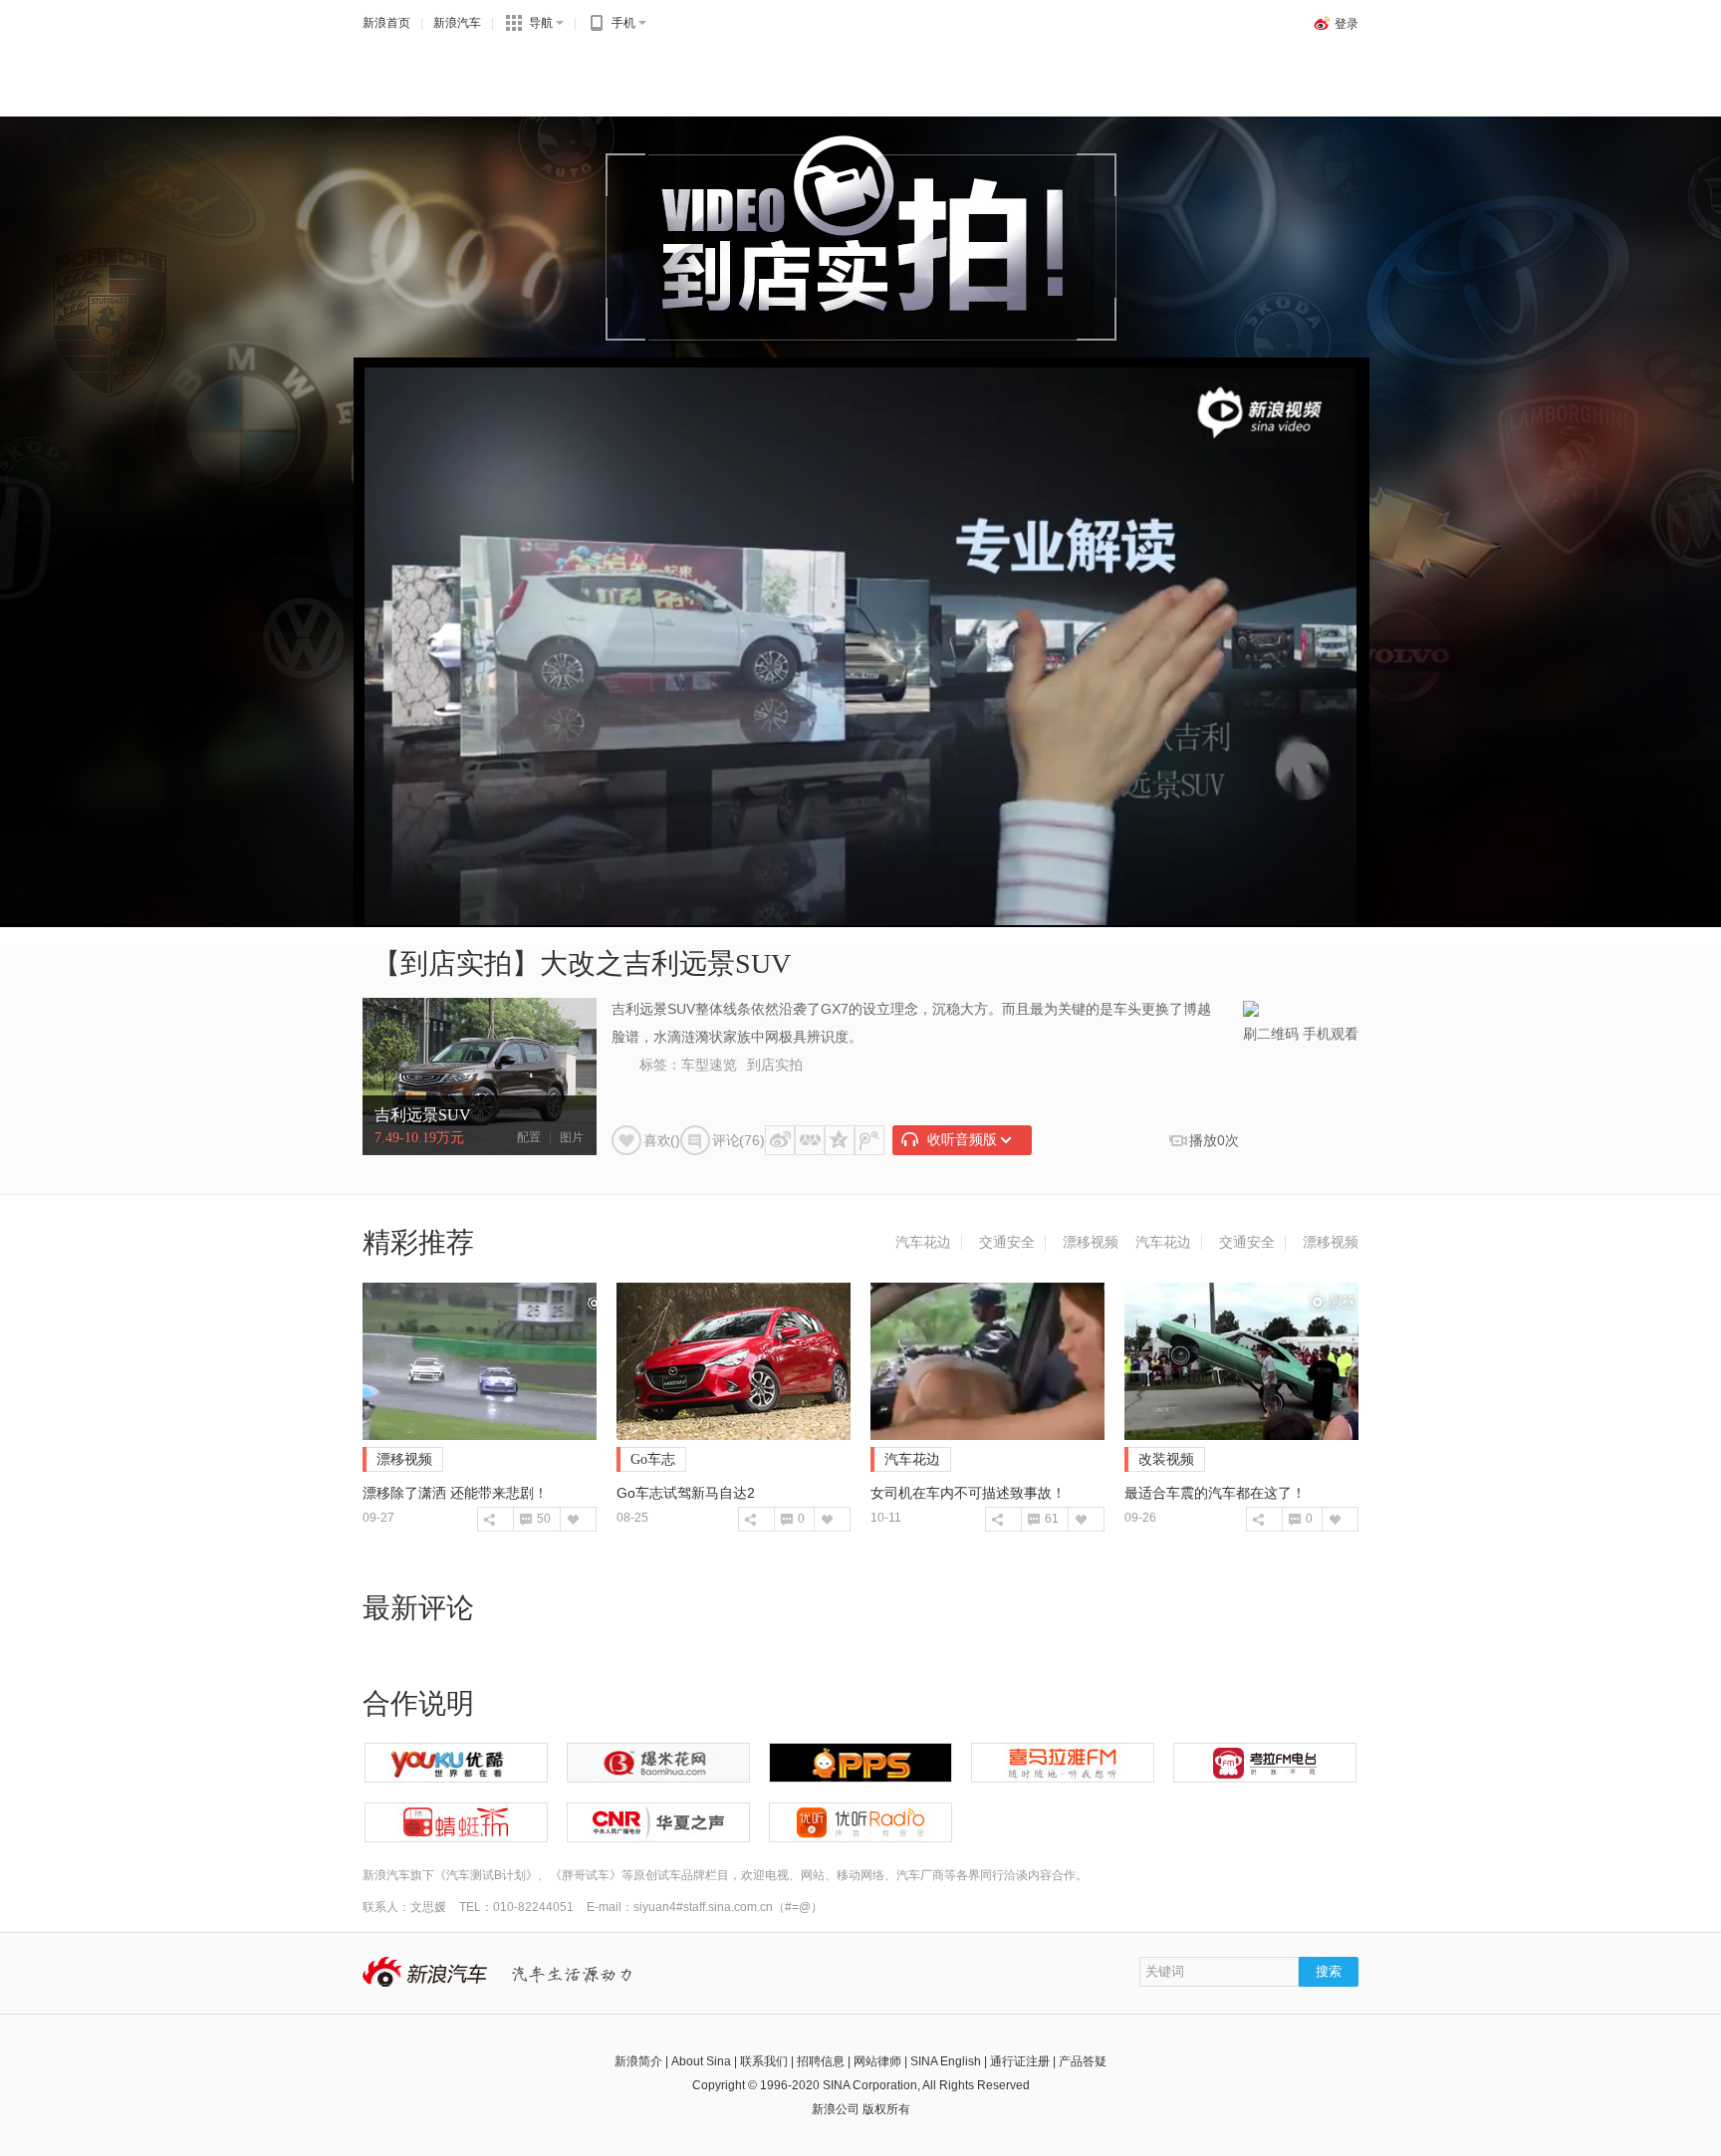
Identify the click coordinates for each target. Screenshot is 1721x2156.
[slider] (1251, 902)
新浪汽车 (457, 23)
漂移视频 (1091, 1242)
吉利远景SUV (423, 1115)
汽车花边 (923, 1242)
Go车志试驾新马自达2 (686, 1493)
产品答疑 (1083, 2061)
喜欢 (572, 1519)
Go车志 (653, 1459)
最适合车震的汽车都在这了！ (1215, 1493)
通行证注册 (1020, 2061)
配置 (529, 1137)
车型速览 (709, 1065)
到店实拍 (775, 1065)
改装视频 (1166, 1459)
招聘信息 (821, 2061)
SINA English (946, 2061)
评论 (525, 1519)
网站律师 (877, 2061)
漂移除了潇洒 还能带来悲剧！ (455, 1493)
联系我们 (764, 2061)
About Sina (701, 2061)
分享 (490, 1519)
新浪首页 (386, 23)
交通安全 (1007, 1242)
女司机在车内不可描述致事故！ (968, 1493)
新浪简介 (638, 2061)
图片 (572, 1137)
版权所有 (886, 2109)
